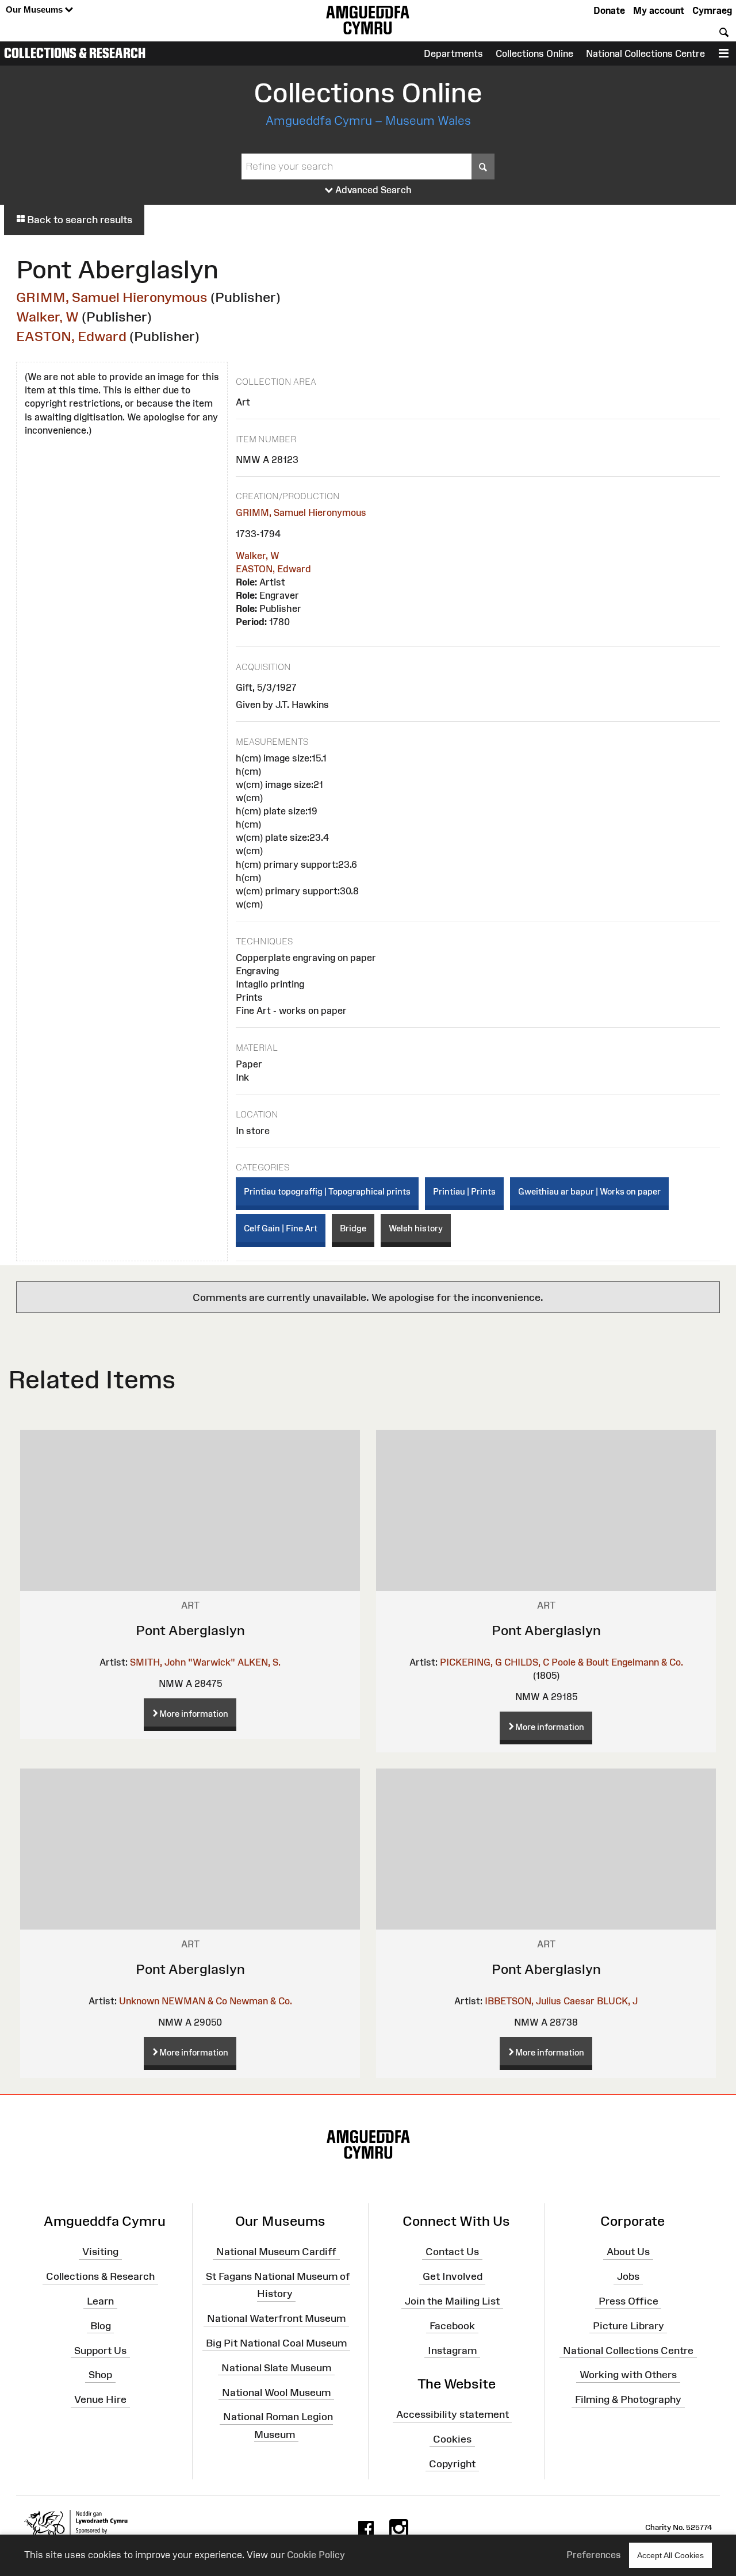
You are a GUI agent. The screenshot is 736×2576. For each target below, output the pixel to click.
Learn (100, 2301)
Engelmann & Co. (647, 1662)
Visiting (100, 2252)
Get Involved (453, 2276)
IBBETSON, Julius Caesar (540, 2001)
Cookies (452, 2439)
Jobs (628, 2276)
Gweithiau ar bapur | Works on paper (589, 1191)
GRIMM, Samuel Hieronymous (112, 297)
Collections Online (534, 53)
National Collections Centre (645, 53)
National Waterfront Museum (276, 2318)
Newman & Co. (261, 2001)
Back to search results (78, 220)
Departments (453, 53)
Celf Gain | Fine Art (281, 1228)
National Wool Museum (276, 2392)
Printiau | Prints (464, 1191)
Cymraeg (712, 10)
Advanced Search (372, 190)
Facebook (452, 2326)
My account (659, 10)
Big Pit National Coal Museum (276, 2343)
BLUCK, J (617, 2001)
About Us (628, 2252)
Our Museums (35, 9)
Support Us (100, 2350)
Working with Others (628, 2375)
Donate (609, 10)
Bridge (353, 1228)
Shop (100, 2375)
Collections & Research (75, 53)
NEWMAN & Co (194, 2001)
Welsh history (416, 1228)
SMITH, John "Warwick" (183, 1662)
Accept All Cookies (670, 2555)
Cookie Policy (316, 2555)
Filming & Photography (628, 2399)
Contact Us (452, 2252)
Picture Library (628, 2326)
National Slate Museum (276, 2368)
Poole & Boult (580, 1662)
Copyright (452, 2463)
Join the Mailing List (452, 2301)
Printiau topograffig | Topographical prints (327, 1191)
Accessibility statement (453, 2414)
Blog (101, 2326)
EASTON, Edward (71, 336)
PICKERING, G (471, 1662)
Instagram (452, 2350)
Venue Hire (100, 2399)
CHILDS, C (527, 1662)
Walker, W (47, 317)
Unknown (139, 2001)
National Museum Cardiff (276, 2252)
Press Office (628, 2301)
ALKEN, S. (259, 1662)
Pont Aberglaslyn (190, 1630)
